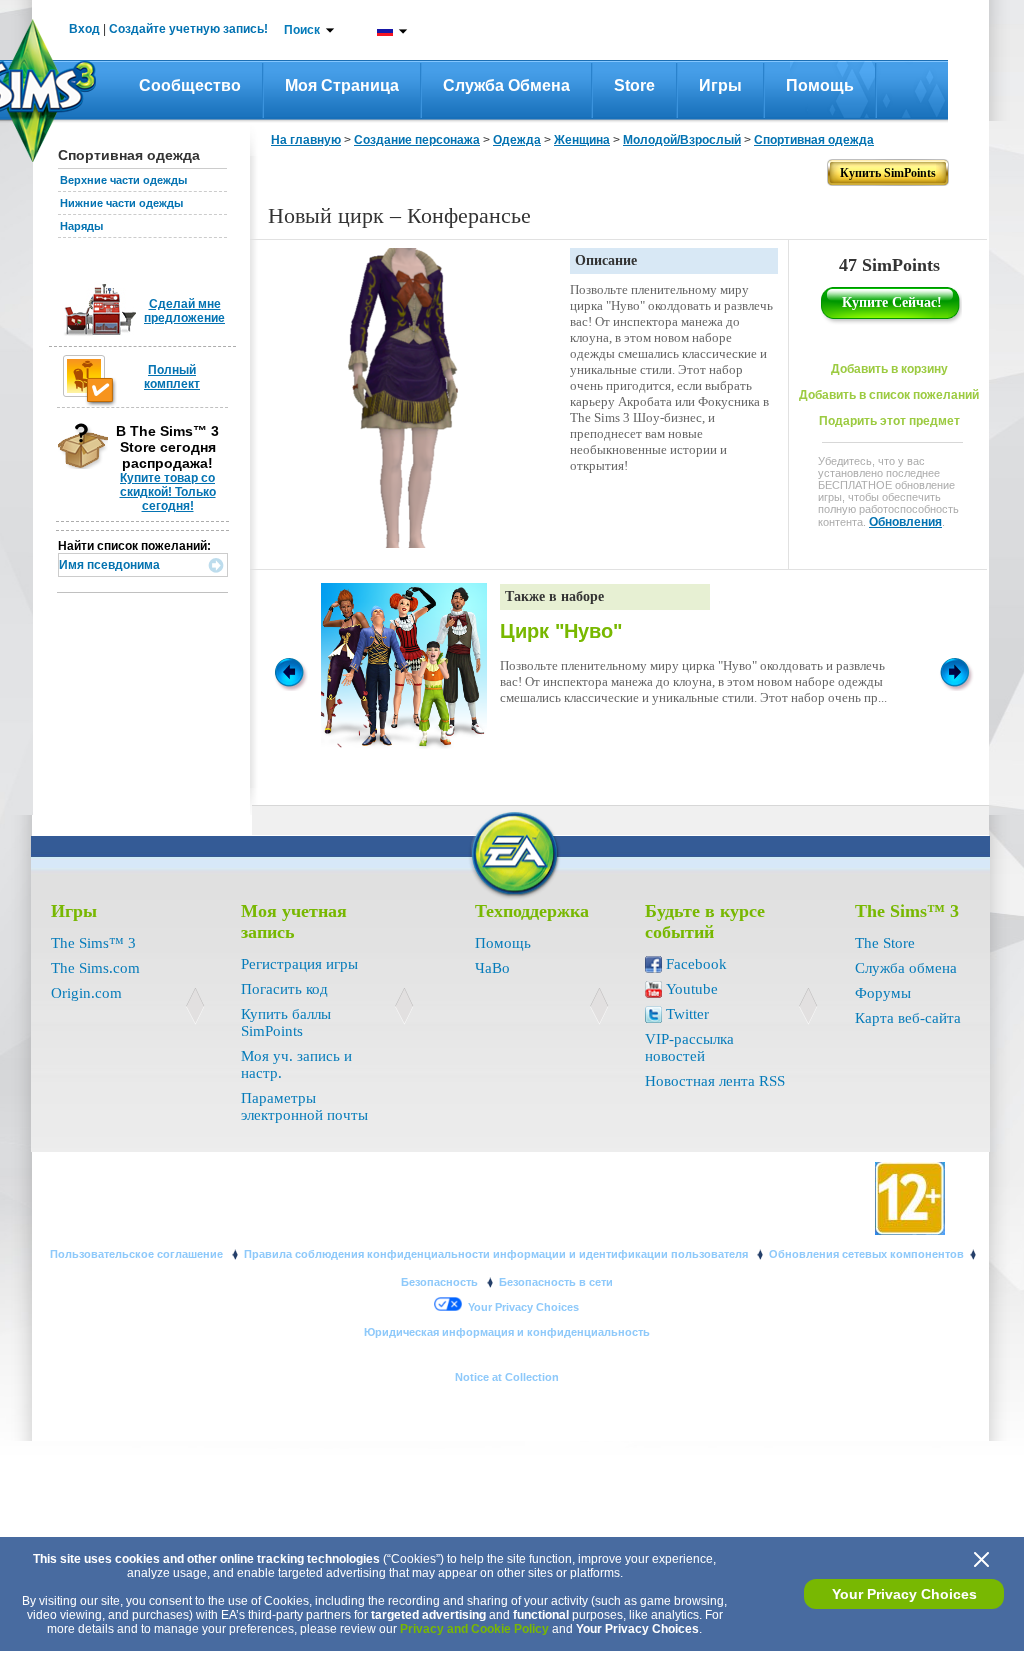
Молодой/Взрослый (682, 140)
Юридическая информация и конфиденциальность (507, 1332)
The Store (885, 943)
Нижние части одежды (121, 203)
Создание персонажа (417, 140)
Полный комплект (172, 377)
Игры (720, 85)
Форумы (883, 993)
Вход (84, 29)
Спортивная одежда (814, 140)
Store (634, 85)
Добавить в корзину (889, 369)
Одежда (517, 140)
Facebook (696, 964)
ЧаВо (492, 968)
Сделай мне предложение (184, 311)
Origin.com (86, 993)
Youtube (692, 989)
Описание (606, 260)
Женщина (582, 140)
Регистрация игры (299, 964)
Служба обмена (506, 85)
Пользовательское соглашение (138, 1254)
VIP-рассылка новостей (689, 1047)
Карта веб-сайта (908, 1018)
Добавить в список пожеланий (889, 395)
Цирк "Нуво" (561, 631)
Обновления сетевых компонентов (866, 1254)
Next (958, 671)
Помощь (820, 85)
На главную (306, 140)
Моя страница (342, 85)
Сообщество (190, 85)
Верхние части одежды (123, 180)
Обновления (905, 522)
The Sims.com (95, 968)
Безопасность (441, 1282)
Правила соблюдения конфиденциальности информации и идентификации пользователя (497, 1254)
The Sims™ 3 (93, 943)
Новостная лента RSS (715, 1081)
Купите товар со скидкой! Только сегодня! (168, 492)
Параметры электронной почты (304, 1106)
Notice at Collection (507, 1377)
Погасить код (284, 989)
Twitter (687, 1014)
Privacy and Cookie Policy (474, 1629)
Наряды (81, 226)
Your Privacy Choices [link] (523, 1307)
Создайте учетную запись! (188, 29)
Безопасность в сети (556, 1282)
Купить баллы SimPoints (286, 1022)
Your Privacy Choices (904, 1594)
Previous (288, 671)
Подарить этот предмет (889, 421)
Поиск (302, 30)
